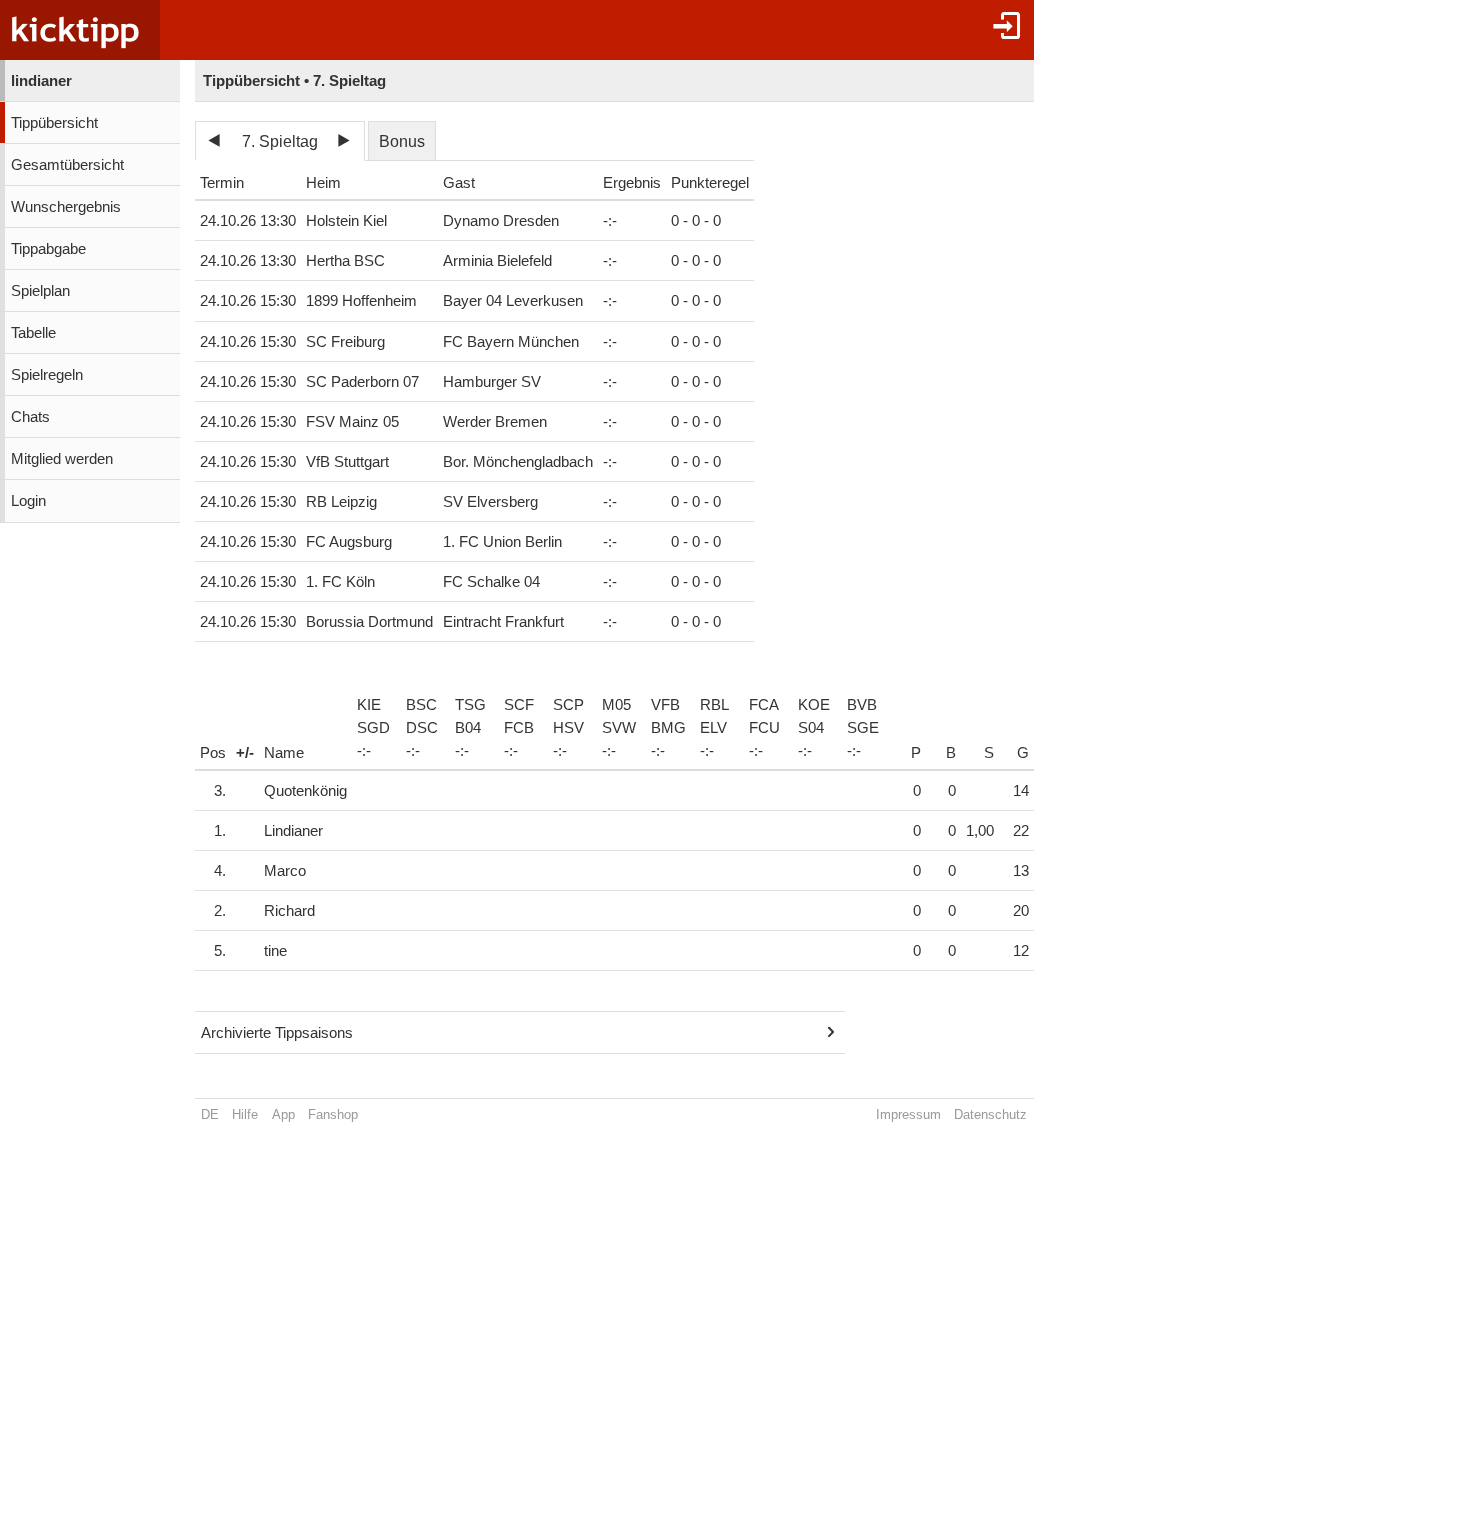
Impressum (908, 1114)
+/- (245, 753)
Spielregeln (47, 375)
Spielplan (40, 291)
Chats (30, 417)
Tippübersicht (54, 123)
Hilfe (245, 1114)
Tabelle (33, 333)
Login (28, 501)
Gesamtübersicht (67, 165)
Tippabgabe (48, 249)
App (283, 1114)
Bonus (402, 141)
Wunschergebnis (66, 207)
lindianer (41, 81)
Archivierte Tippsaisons (277, 1033)
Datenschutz (990, 1114)
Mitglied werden (62, 459)
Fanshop (333, 1114)
